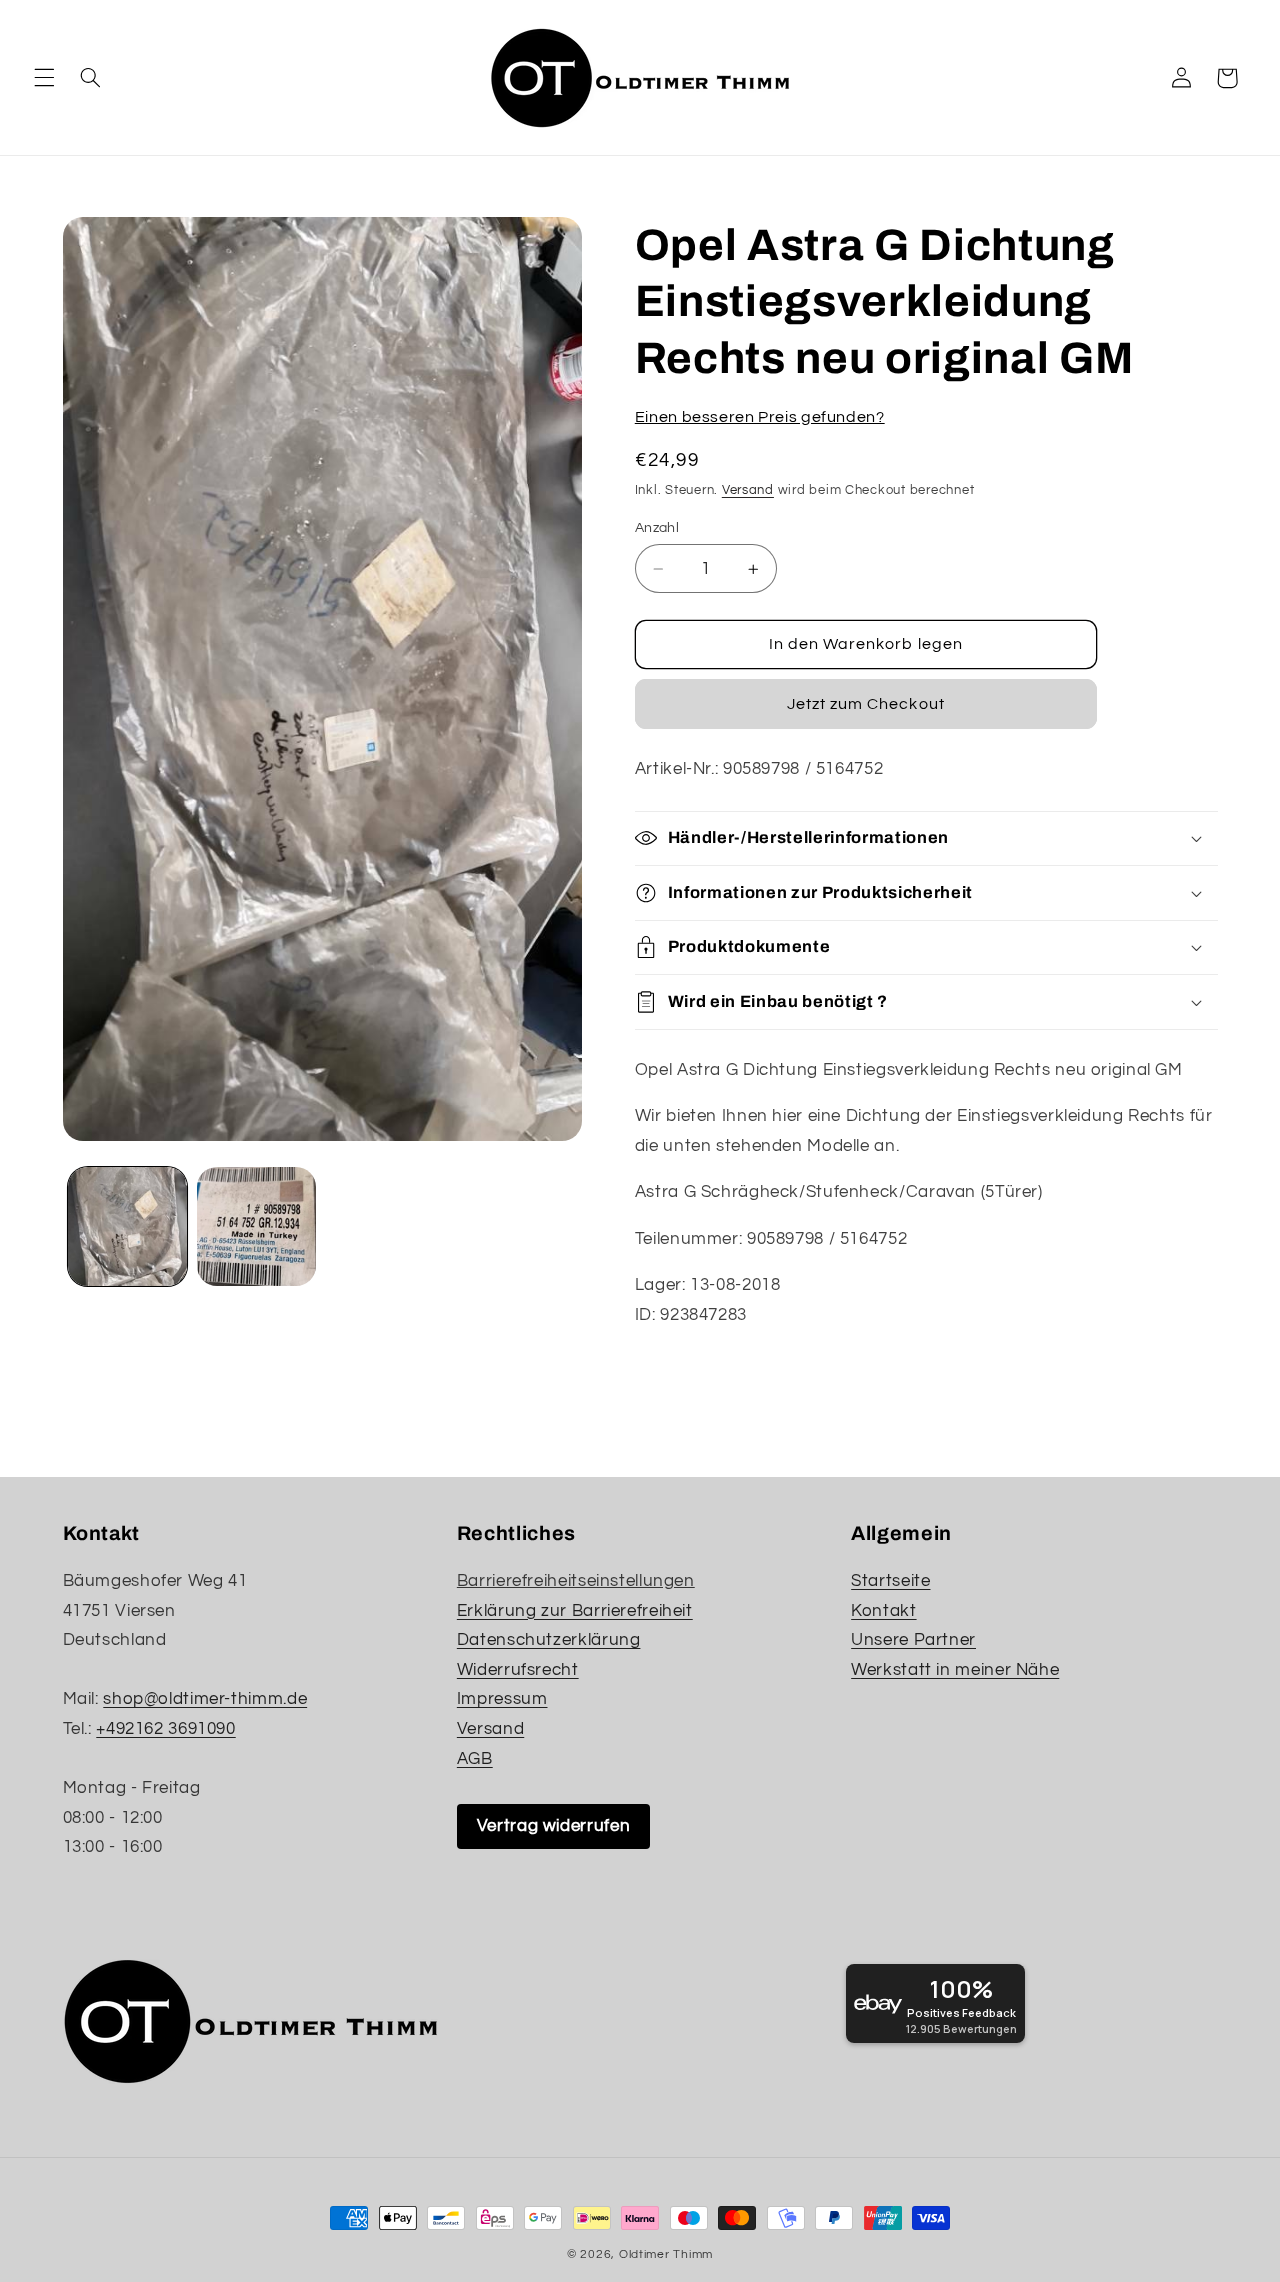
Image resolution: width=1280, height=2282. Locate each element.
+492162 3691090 (165, 1729)
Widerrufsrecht (518, 1670)
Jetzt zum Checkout (866, 704)
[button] (44, 78)
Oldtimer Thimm (666, 2254)
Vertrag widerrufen (553, 1826)
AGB (475, 1759)
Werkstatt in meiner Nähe (955, 1670)
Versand (748, 490)
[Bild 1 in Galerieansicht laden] (127, 1226)
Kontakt (883, 1611)
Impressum (502, 1699)
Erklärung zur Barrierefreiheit (575, 1611)
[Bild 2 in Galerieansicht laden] (256, 1226)
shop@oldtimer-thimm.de (205, 1699)
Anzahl (657, 528)
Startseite (890, 1581)
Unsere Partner (913, 1640)
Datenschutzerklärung (549, 1640)
